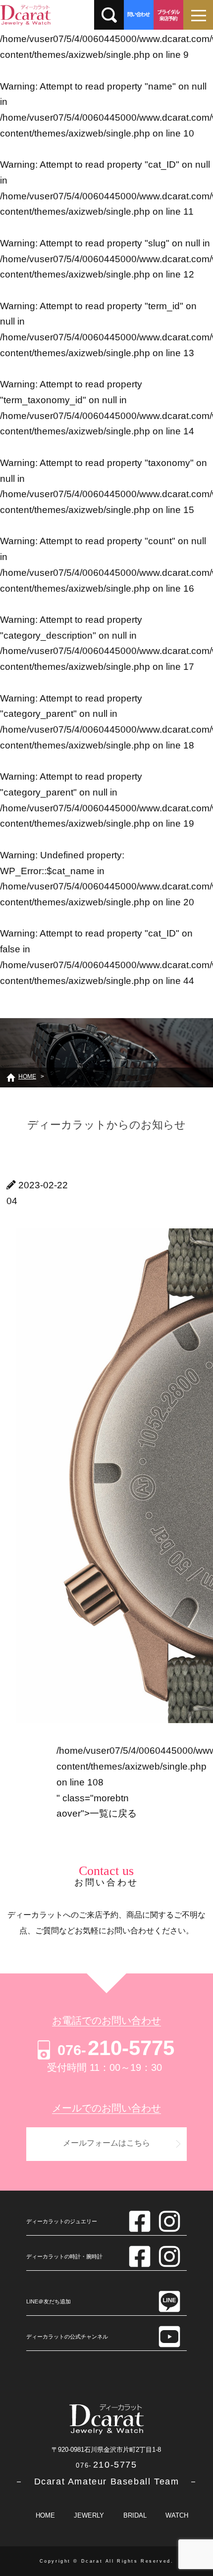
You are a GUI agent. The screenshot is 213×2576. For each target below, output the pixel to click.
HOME (45, 2515)
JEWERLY (89, 2515)
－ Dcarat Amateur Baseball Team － (106, 2482)
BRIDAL (135, 2515)
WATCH (177, 2515)
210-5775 (116, 2048)
